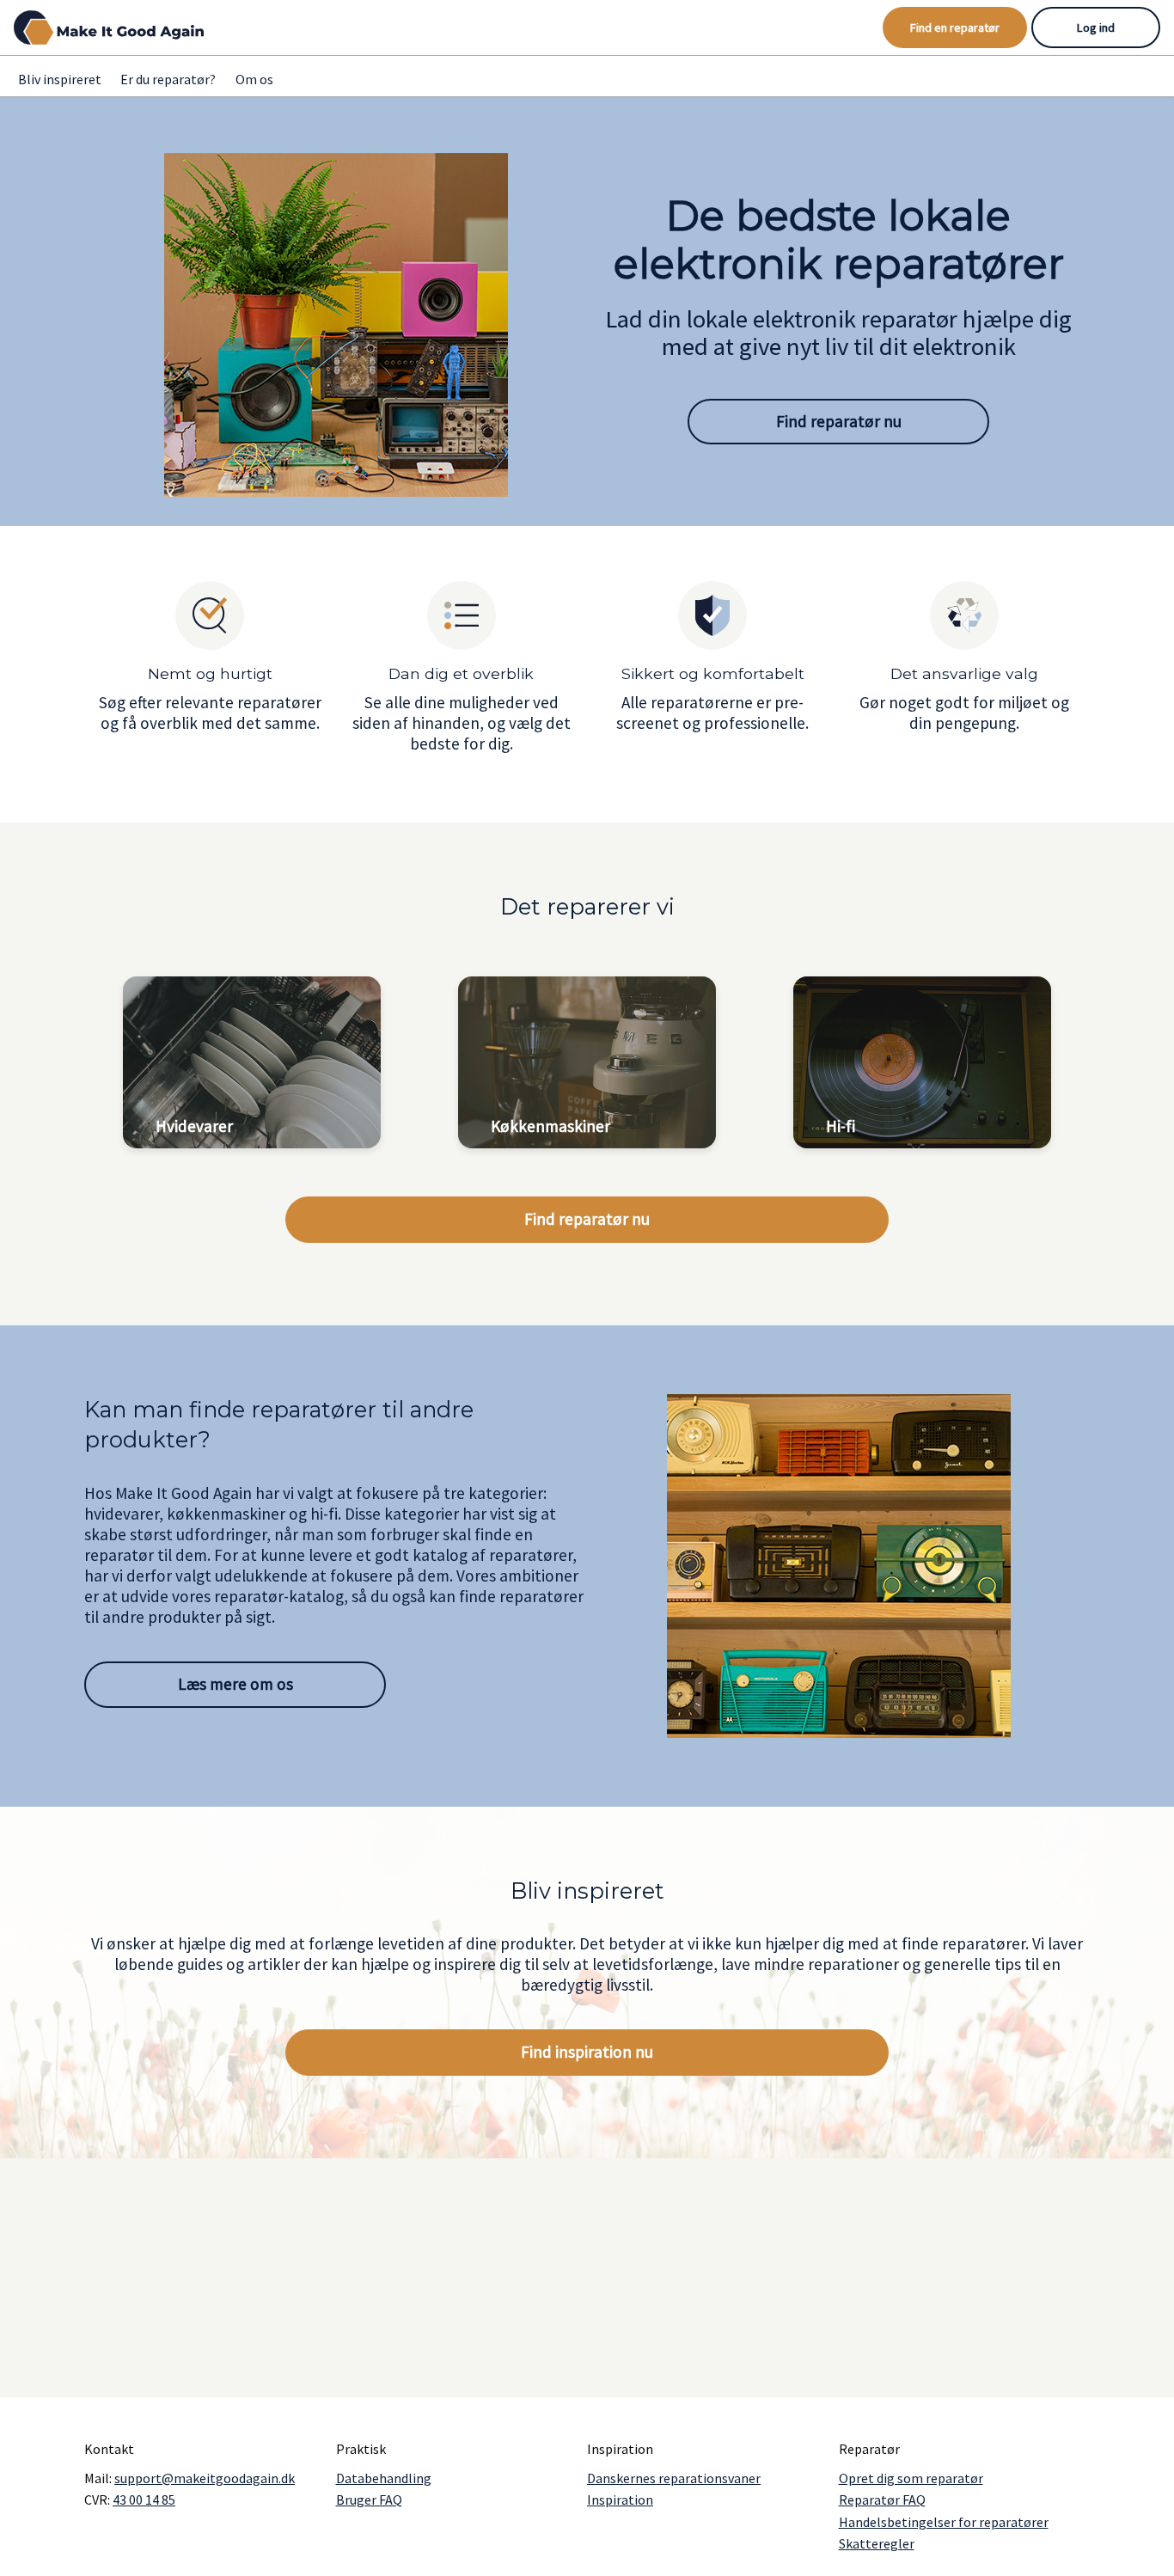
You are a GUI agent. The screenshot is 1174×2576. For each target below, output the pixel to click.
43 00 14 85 (144, 2500)
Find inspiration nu (587, 2052)
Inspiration (620, 2500)
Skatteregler (877, 2543)
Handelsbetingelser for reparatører (944, 2522)
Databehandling (384, 2478)
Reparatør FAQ (882, 2500)
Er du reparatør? (168, 79)
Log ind (1096, 28)
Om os (254, 79)
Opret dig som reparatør (911, 2478)
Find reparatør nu (839, 421)
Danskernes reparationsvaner (674, 2478)
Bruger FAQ (369, 2500)
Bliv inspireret (60, 79)
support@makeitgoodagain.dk (205, 2478)
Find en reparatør (955, 28)
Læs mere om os (235, 1684)
